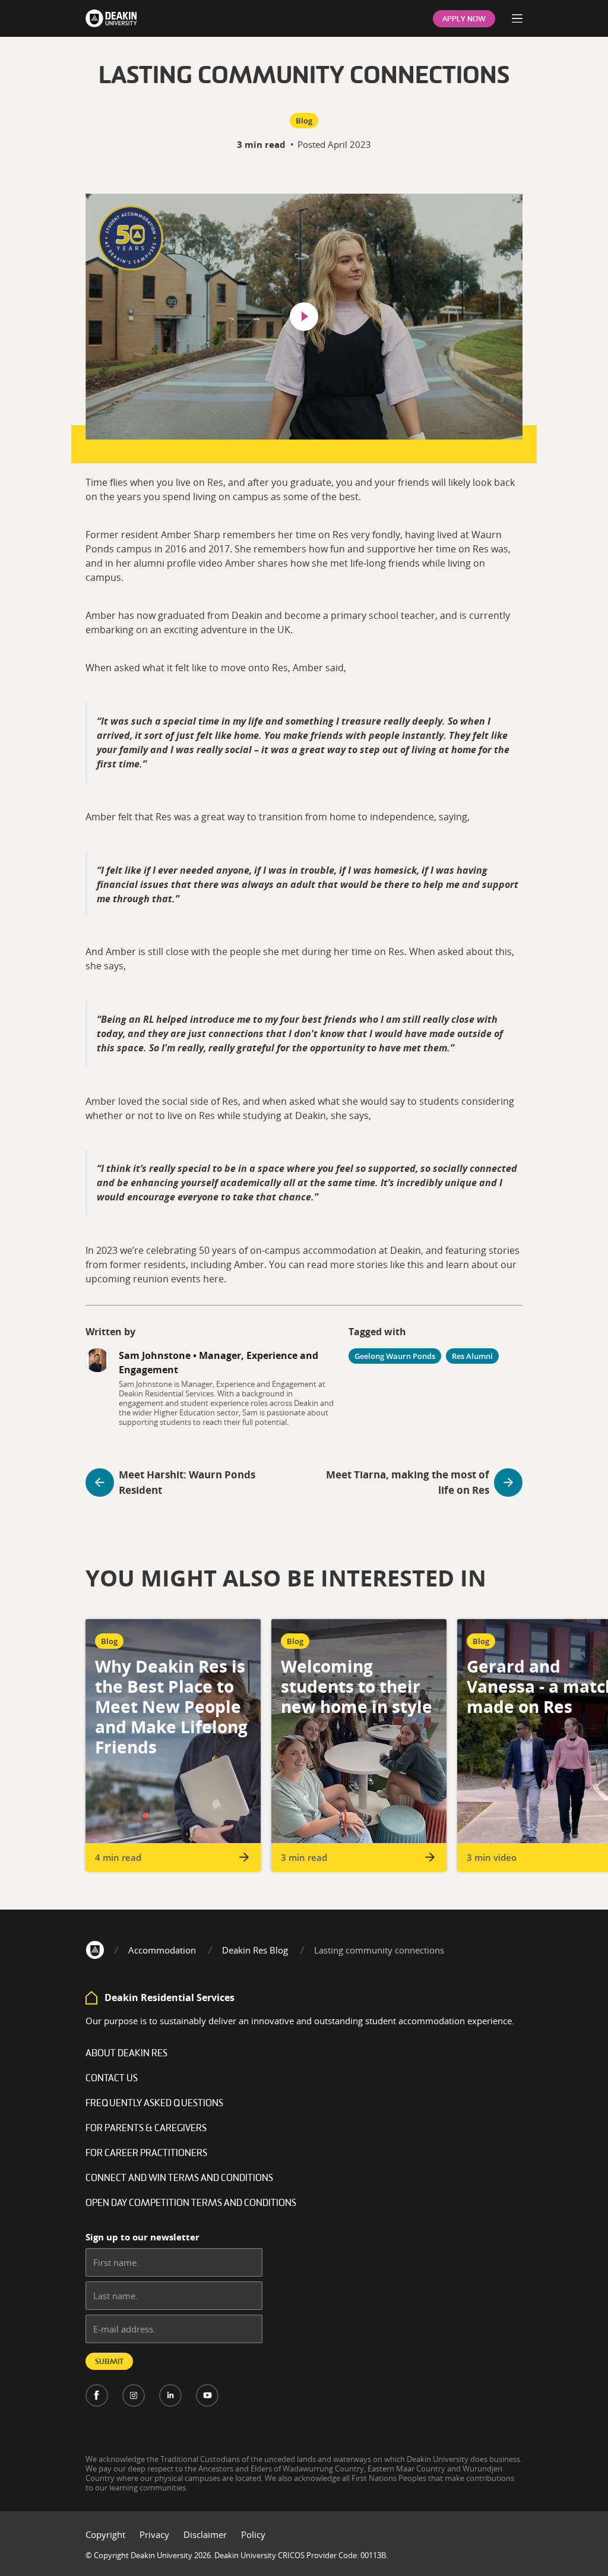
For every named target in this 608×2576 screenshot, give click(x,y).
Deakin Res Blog (255, 1950)
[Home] (95, 1950)
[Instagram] (134, 2395)
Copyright (105, 2534)
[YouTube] (207, 2395)
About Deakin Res (126, 2054)
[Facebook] (97, 2395)
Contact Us (112, 2079)
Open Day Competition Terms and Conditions (191, 2204)
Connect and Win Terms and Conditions (179, 2179)
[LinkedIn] (170, 2395)
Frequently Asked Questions (154, 2104)
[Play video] (304, 317)
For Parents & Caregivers (146, 2129)
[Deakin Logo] (111, 18)
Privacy (154, 2534)
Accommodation (162, 1950)
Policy (253, 2534)
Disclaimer (205, 2534)
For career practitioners (146, 2154)
